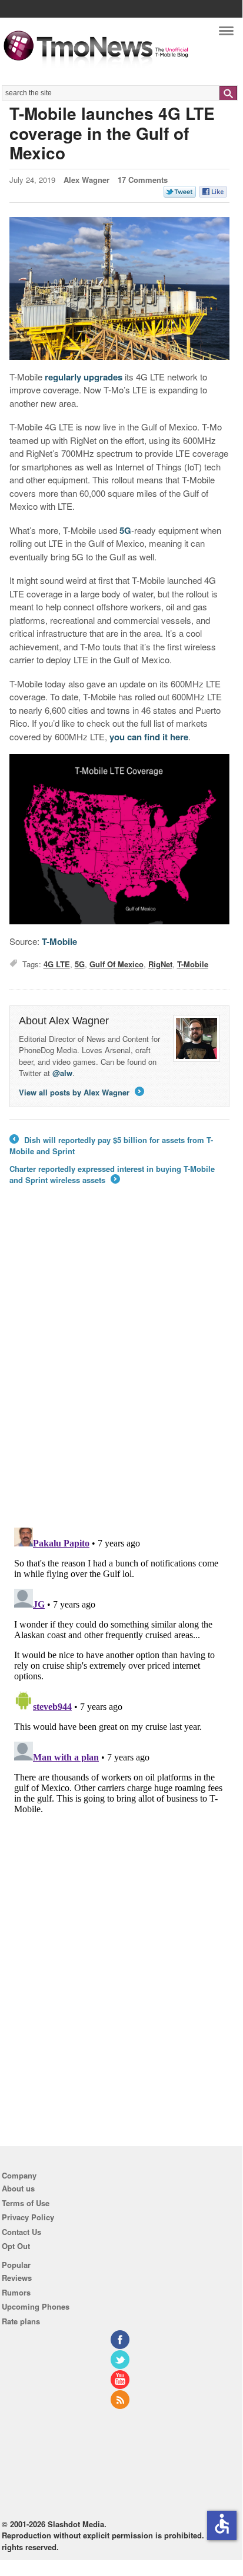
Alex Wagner (86, 180)
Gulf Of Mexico (116, 964)
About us (18, 2188)
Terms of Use (26, 2203)
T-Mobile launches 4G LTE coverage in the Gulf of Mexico (112, 133)
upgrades (103, 377)
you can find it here (149, 737)
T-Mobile (59, 941)
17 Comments (143, 180)
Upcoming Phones (36, 2306)
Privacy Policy (28, 2217)
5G (125, 530)
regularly (63, 377)
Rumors (16, 2292)
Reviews (17, 2278)
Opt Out (16, 2246)
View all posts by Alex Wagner (81, 1092)
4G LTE (57, 964)
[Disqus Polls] (119, 1365)
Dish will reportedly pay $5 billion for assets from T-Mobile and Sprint (111, 1146)
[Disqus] (119, 1670)
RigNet (160, 964)
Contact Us (21, 2232)
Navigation (226, 34)
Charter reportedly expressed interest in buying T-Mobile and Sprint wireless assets (112, 1175)
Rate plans (21, 2321)
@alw (62, 1073)
